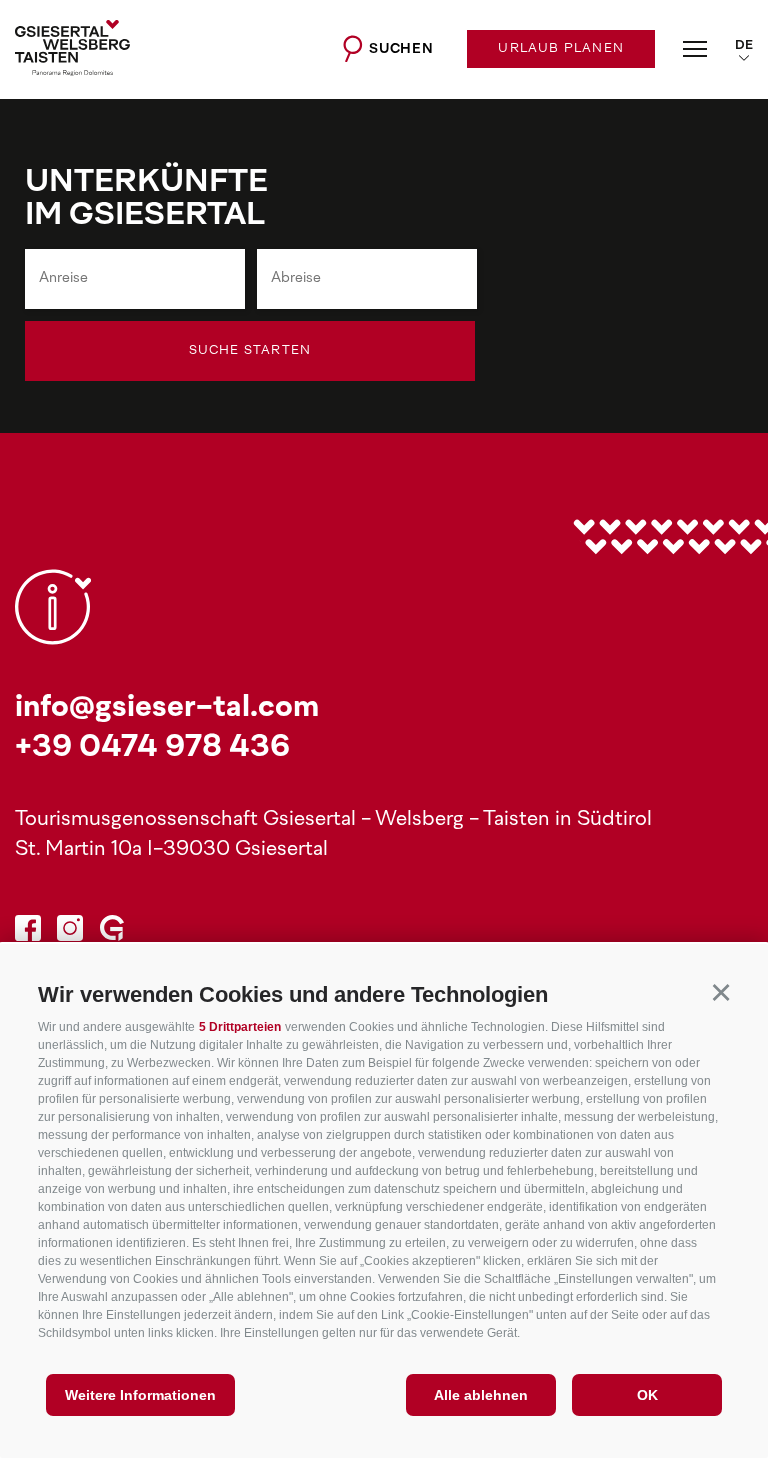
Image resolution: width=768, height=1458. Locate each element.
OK (647, 1395)
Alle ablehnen (481, 1395)
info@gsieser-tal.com (167, 708)
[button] (720, 991)
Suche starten (250, 351)
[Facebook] (28, 932)
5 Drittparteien (240, 1027)
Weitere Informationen (140, 1395)
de (744, 46)
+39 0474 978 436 (152, 748)
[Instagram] (70, 932)
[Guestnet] (112, 932)
